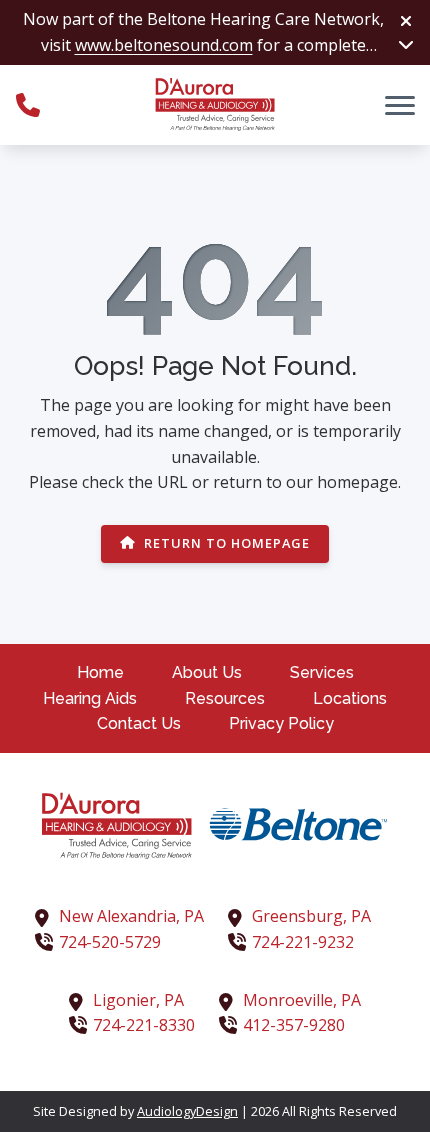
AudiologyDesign (187, 1111)
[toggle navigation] (400, 105)
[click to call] (28, 105)
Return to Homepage (227, 543)
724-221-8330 (144, 1025)
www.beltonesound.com (164, 45)
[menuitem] (100, 673)
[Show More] (406, 44)
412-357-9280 (294, 1025)
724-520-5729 (110, 942)
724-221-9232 (303, 942)
